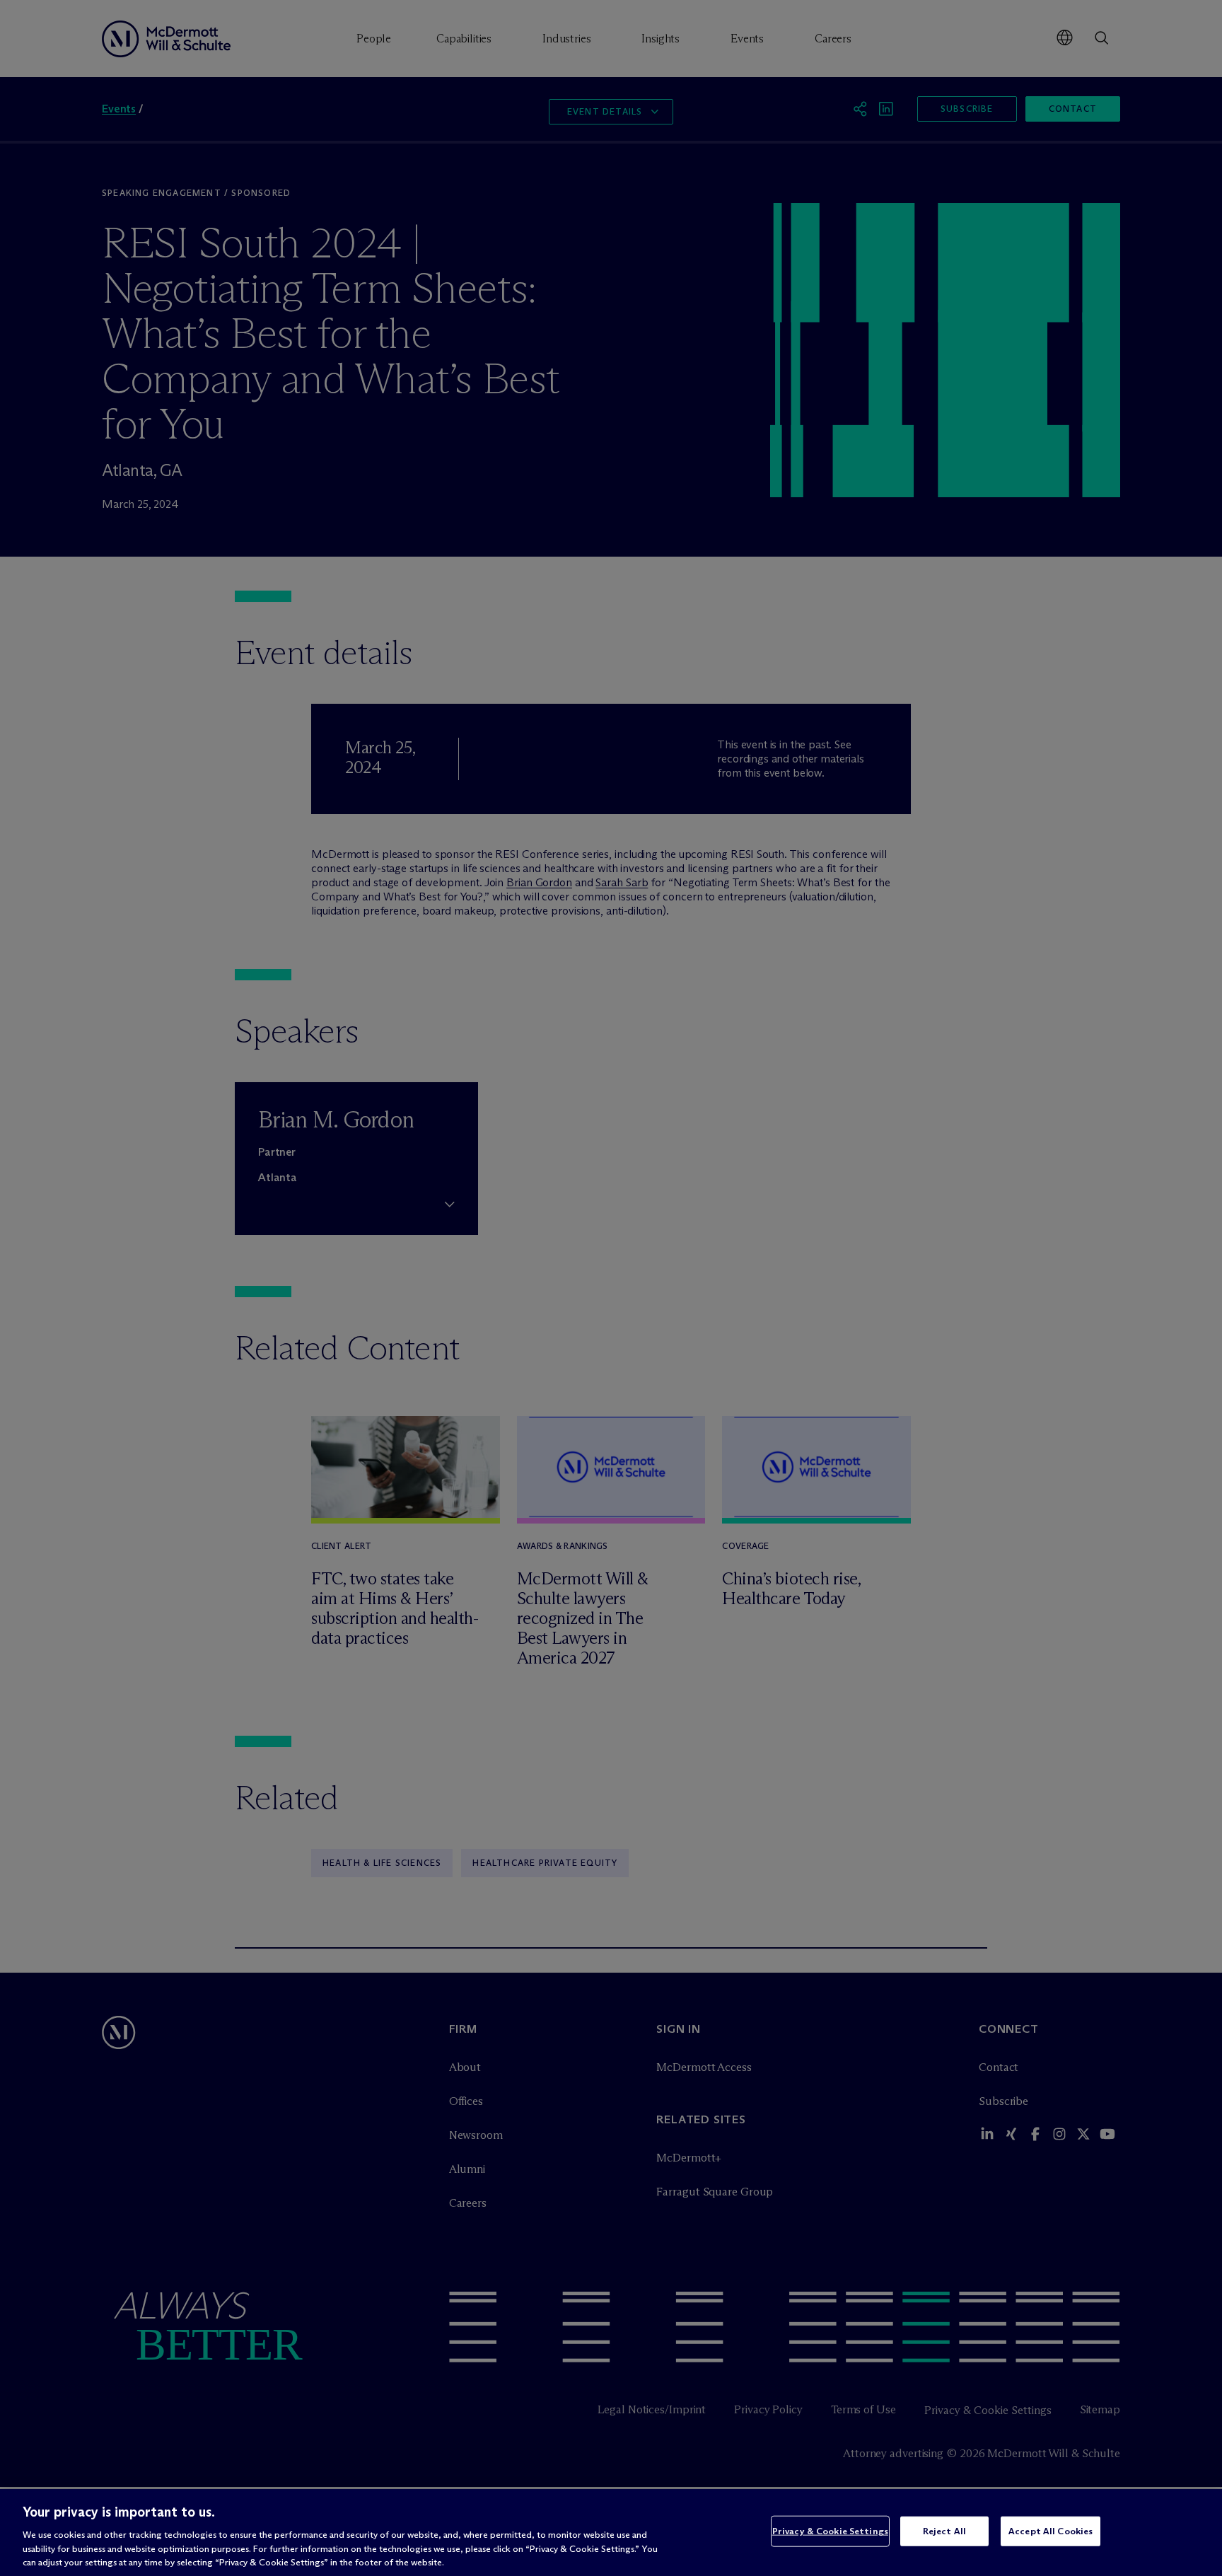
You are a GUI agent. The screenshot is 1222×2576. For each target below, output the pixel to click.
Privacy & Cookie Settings (830, 2531)
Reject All (944, 2531)
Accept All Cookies (1051, 2531)
